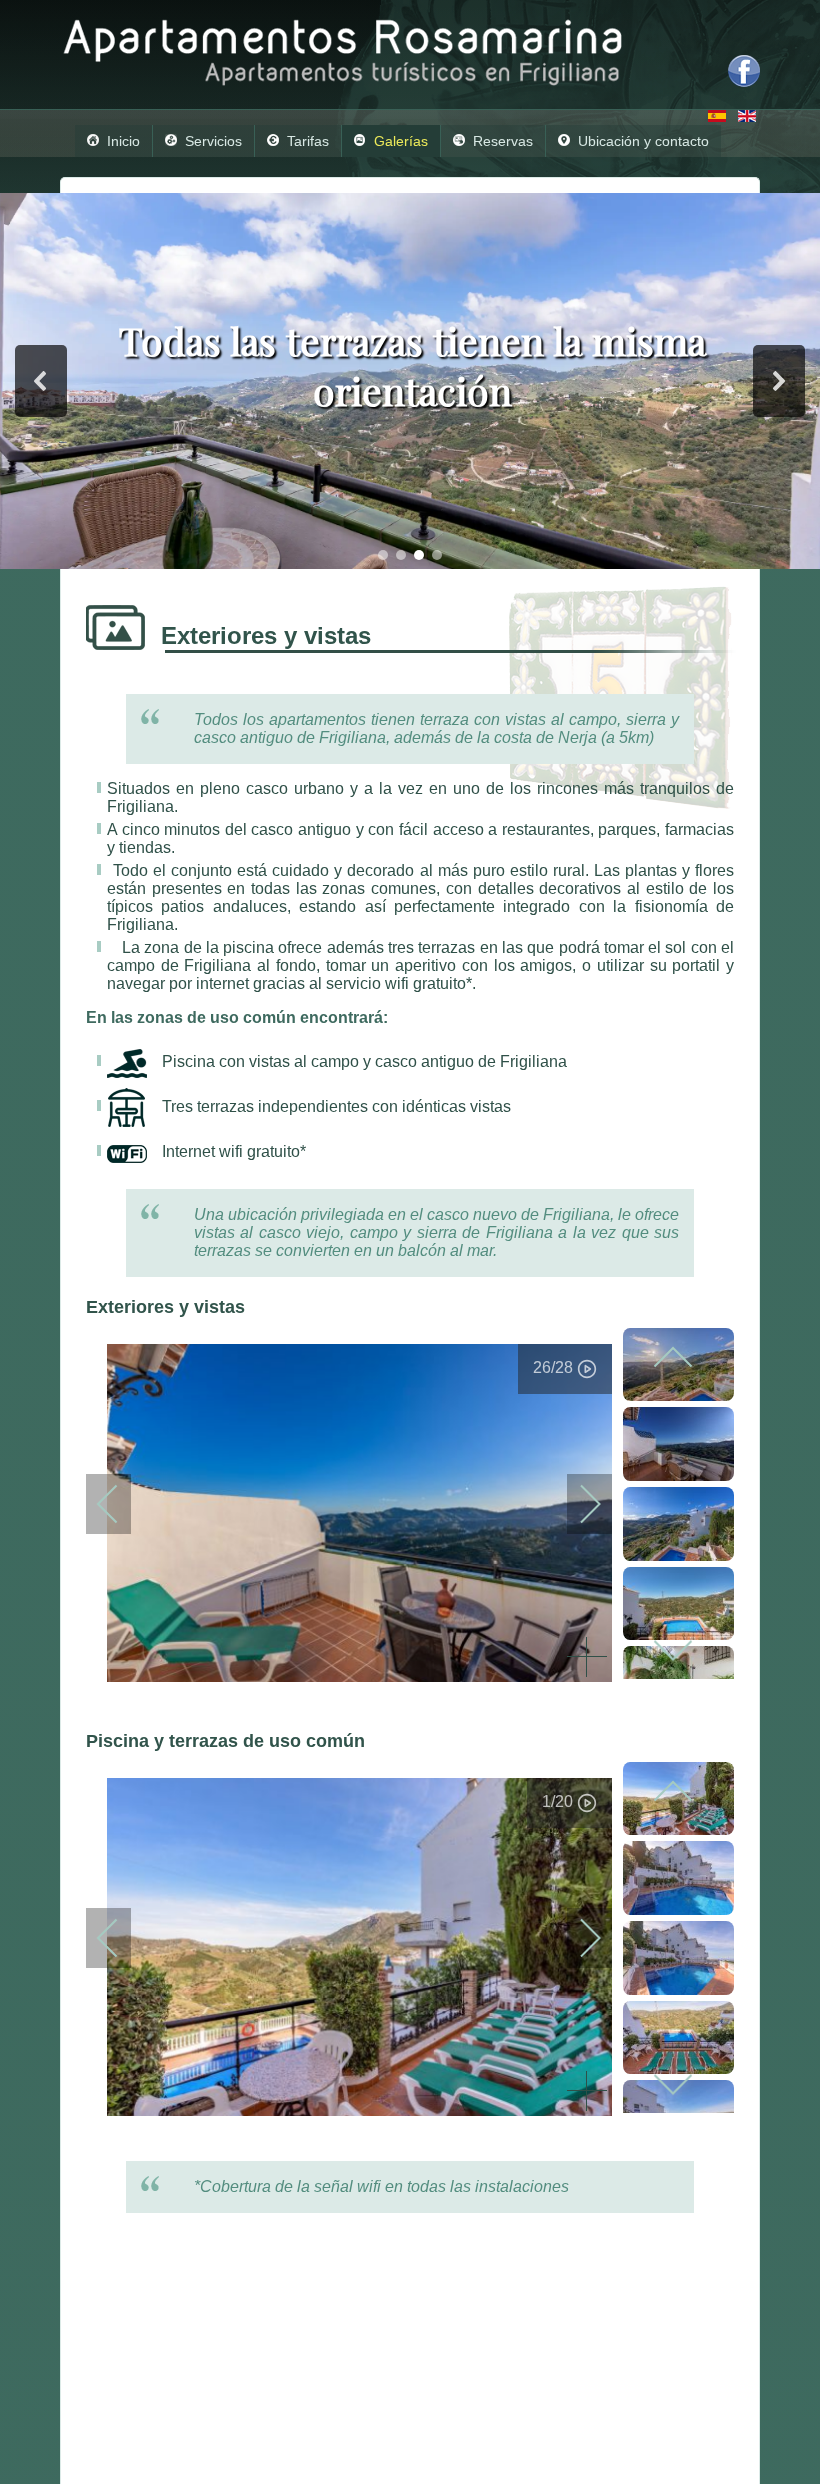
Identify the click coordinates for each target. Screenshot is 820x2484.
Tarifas (308, 141)
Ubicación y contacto (643, 141)
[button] (41, 381)
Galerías (401, 141)
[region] (410, 381)
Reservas (503, 141)
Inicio (123, 141)
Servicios (213, 141)
